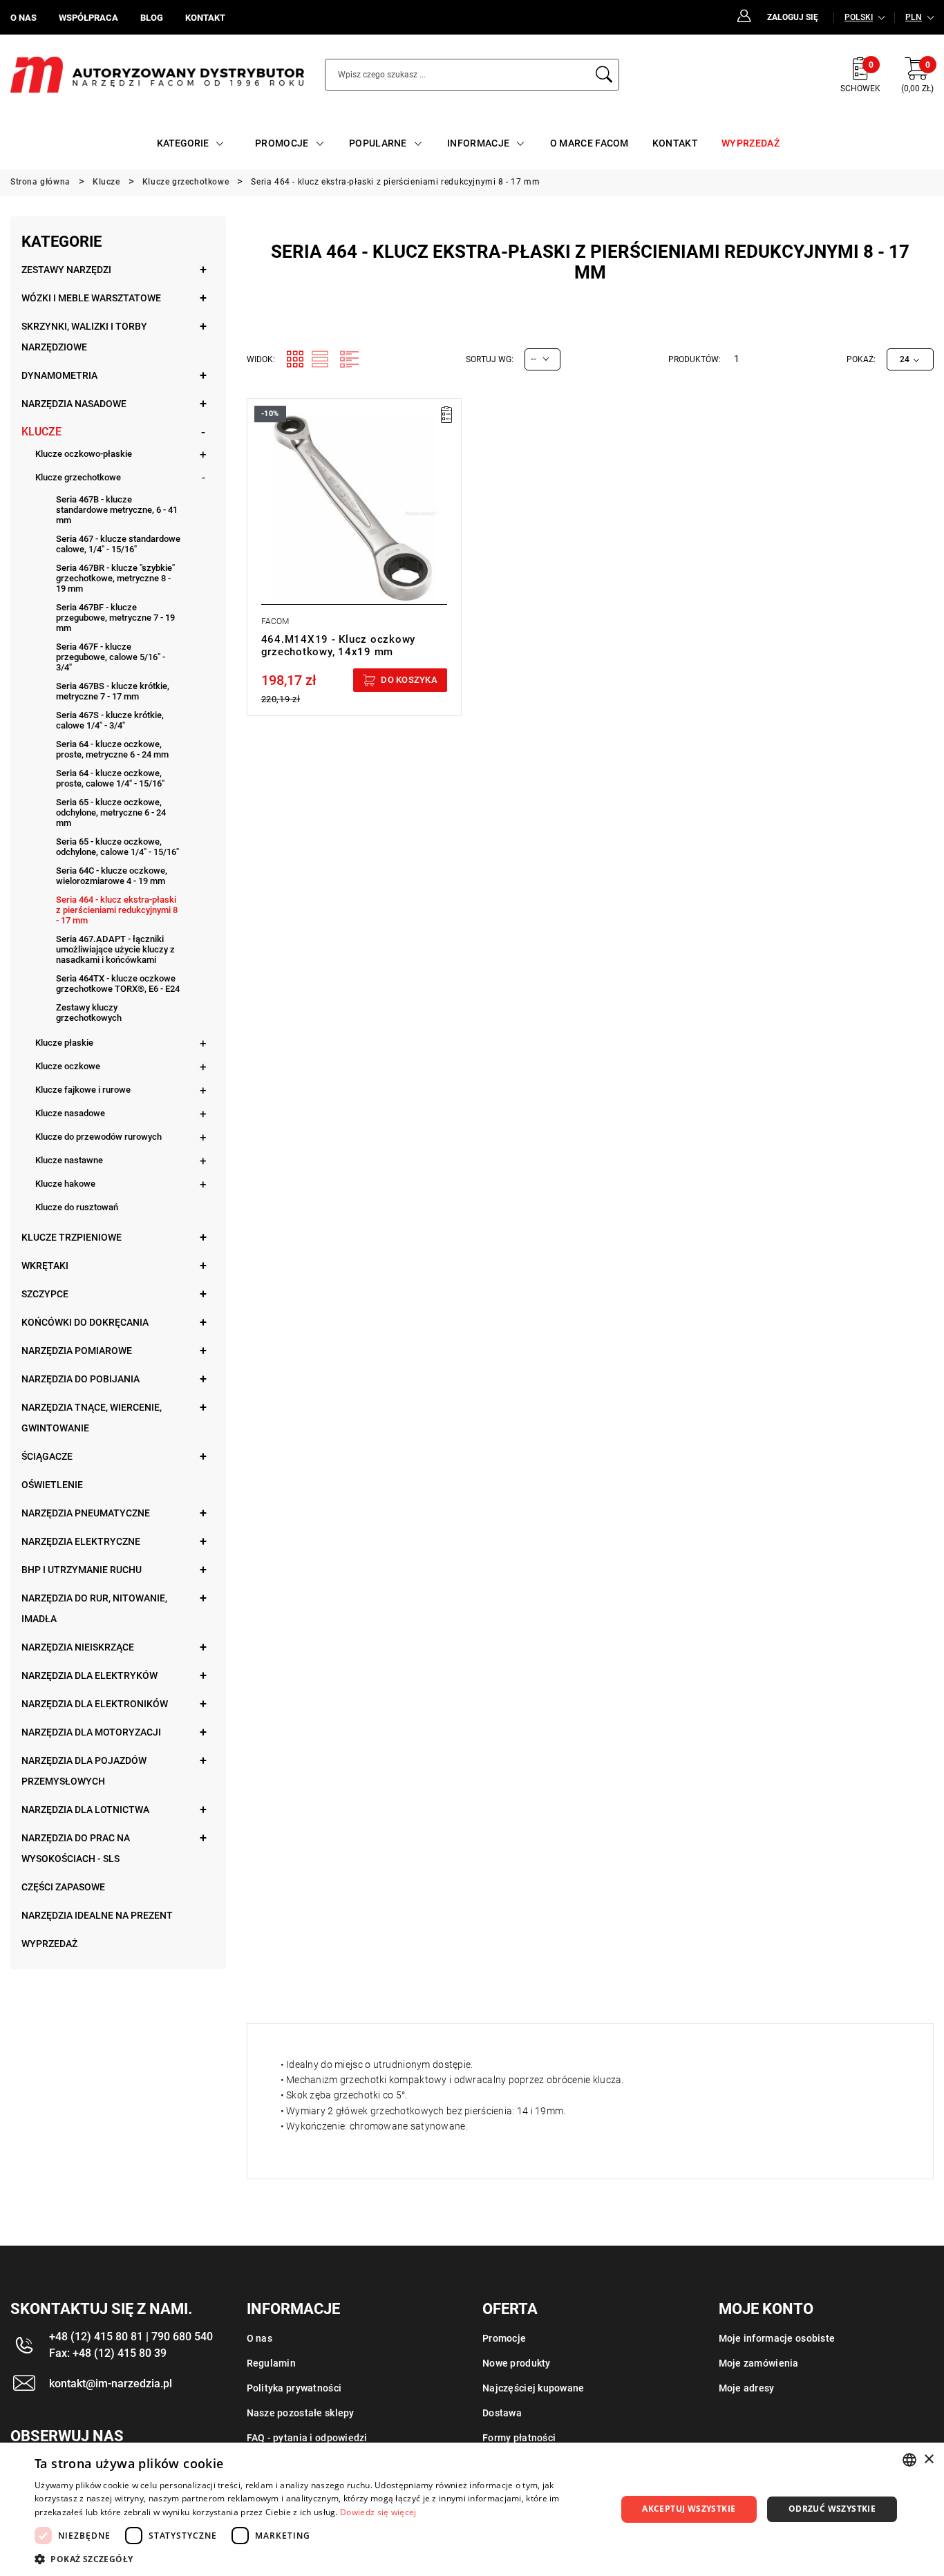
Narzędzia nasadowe (74, 404)
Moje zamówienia (759, 2363)
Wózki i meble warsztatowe (91, 298)
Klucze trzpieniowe (72, 1237)
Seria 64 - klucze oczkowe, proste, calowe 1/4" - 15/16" (110, 778)
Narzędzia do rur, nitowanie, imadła (94, 1608)
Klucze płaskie (64, 1043)
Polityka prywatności (294, 2388)
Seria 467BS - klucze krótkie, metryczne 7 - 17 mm (113, 691)
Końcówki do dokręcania (85, 1322)
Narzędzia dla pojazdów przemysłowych (84, 1771)
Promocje (504, 2338)
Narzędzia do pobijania (81, 1379)
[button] (317, 2559)
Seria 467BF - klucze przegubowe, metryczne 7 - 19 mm (115, 618)
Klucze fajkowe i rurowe (83, 1090)
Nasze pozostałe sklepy (301, 2413)
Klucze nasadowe (70, 1113)
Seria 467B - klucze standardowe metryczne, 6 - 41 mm (117, 510)
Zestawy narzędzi (66, 270)
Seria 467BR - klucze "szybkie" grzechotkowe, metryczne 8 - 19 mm (115, 578)
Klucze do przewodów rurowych (98, 1137)
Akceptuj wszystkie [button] (689, 2509)
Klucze (41, 432)
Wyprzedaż (49, 1944)
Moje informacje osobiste (777, 2338)
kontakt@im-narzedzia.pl (111, 2384)
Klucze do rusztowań (77, 1207)
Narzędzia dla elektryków (89, 1675)
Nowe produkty (517, 2363)
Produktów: (695, 359)
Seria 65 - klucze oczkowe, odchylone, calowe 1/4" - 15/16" (117, 847)
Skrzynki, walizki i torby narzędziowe (84, 337)
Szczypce (45, 1294)
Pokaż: (861, 359)
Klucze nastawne (69, 1160)
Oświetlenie (52, 1485)
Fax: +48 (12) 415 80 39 (108, 2353)
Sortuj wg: (490, 359)
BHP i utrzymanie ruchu (82, 1570)
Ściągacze (47, 1456)
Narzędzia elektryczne (81, 1541)
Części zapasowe (63, 1887)
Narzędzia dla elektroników (95, 1704)
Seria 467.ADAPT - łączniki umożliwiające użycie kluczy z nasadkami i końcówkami (115, 949)
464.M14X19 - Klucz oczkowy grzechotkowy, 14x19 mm (339, 646)
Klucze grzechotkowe (78, 477)
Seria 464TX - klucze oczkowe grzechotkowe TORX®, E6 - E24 (118, 984)
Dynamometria (59, 375)
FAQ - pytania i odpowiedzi (307, 2438)
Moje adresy (747, 2388)
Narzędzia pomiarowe (77, 1351)
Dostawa (502, 2413)
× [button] (928, 2460)
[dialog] (472, 2509)
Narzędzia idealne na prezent (97, 1915)
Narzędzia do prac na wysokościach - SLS (76, 1848)
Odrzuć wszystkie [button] (832, 2509)
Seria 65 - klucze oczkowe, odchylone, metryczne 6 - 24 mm (111, 812)
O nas (259, 2338)
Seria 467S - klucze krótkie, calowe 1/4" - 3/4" (110, 720)
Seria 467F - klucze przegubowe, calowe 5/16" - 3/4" (111, 657)
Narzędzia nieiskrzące (78, 1647)
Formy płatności (519, 2438)
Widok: (261, 359)
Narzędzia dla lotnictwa (85, 1809)
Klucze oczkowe (68, 1066)
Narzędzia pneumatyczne (86, 1513)
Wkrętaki (45, 1266)
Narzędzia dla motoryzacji (91, 1732)
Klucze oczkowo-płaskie (84, 454)
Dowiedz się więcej (378, 2512)
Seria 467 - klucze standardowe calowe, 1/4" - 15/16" (118, 544)
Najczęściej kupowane (534, 2388)
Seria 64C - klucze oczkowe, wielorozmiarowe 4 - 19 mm (112, 876)
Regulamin (272, 2363)
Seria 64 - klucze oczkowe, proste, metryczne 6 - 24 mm (112, 749)
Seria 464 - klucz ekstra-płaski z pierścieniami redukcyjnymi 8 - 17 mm (117, 910)
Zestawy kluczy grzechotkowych (89, 1013)
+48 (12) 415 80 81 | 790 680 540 (131, 2337)
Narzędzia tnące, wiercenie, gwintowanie (92, 1418)
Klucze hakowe (65, 1184)
